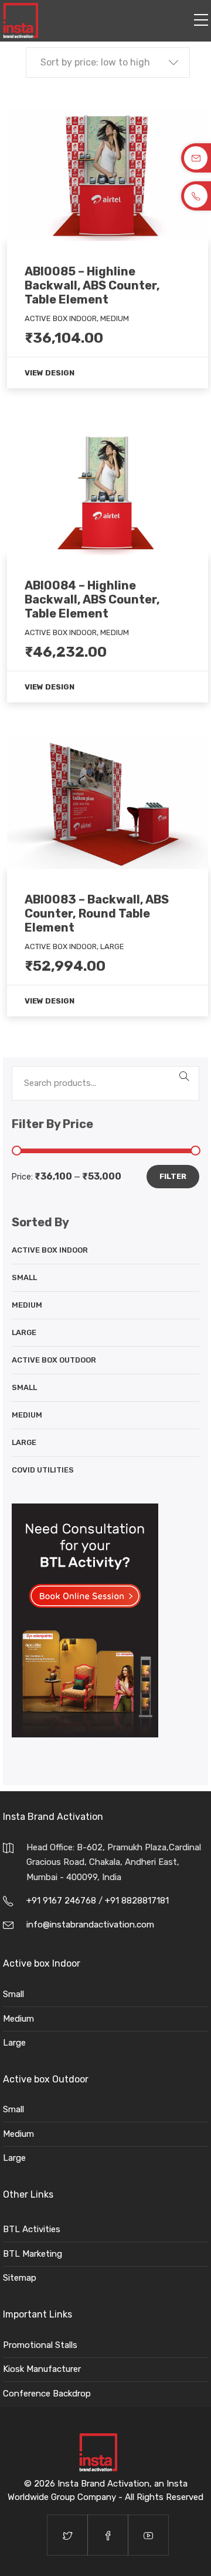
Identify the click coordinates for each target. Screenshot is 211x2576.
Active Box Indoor (50, 1250)
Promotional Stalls (40, 2345)
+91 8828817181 (137, 1901)
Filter (173, 1176)
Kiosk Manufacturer (42, 2369)
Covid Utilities (43, 1470)
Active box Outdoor (54, 1360)
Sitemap (20, 2278)
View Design (50, 373)
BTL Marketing (33, 2254)
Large (24, 1332)
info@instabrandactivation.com (90, 1925)
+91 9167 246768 (62, 1901)
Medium (27, 1305)
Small (24, 1277)
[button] (108, 63)
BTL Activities (32, 2229)
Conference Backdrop (47, 2394)
